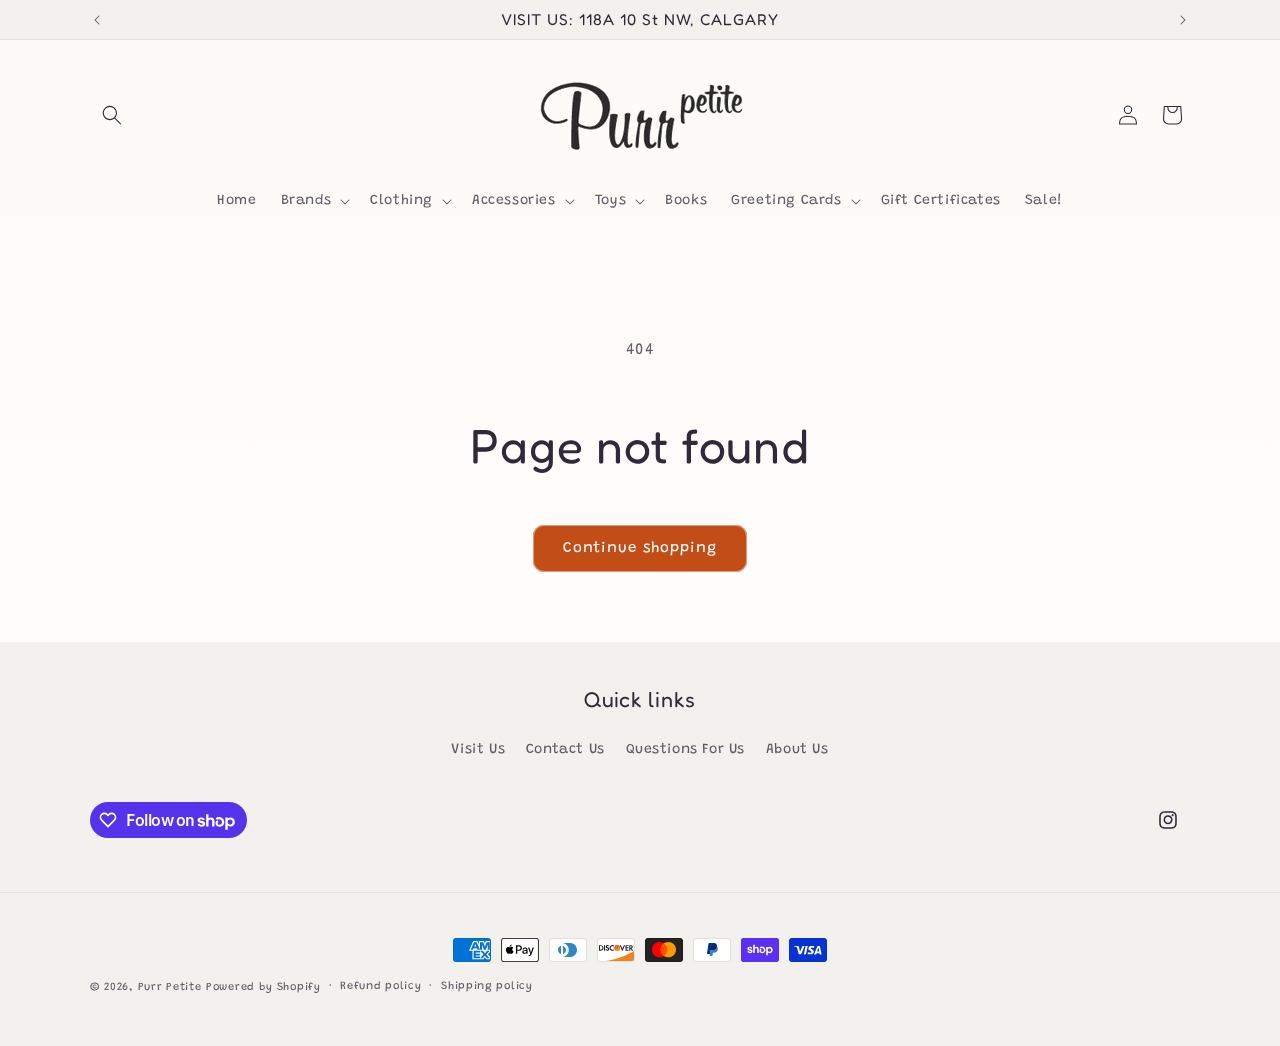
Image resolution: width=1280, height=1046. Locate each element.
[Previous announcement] (97, 20)
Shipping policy (487, 986)
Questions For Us (686, 750)
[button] (112, 115)
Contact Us (565, 750)
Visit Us (478, 750)
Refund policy (380, 986)
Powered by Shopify (263, 987)
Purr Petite (170, 987)
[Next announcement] (1183, 20)
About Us (797, 750)
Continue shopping (640, 548)
